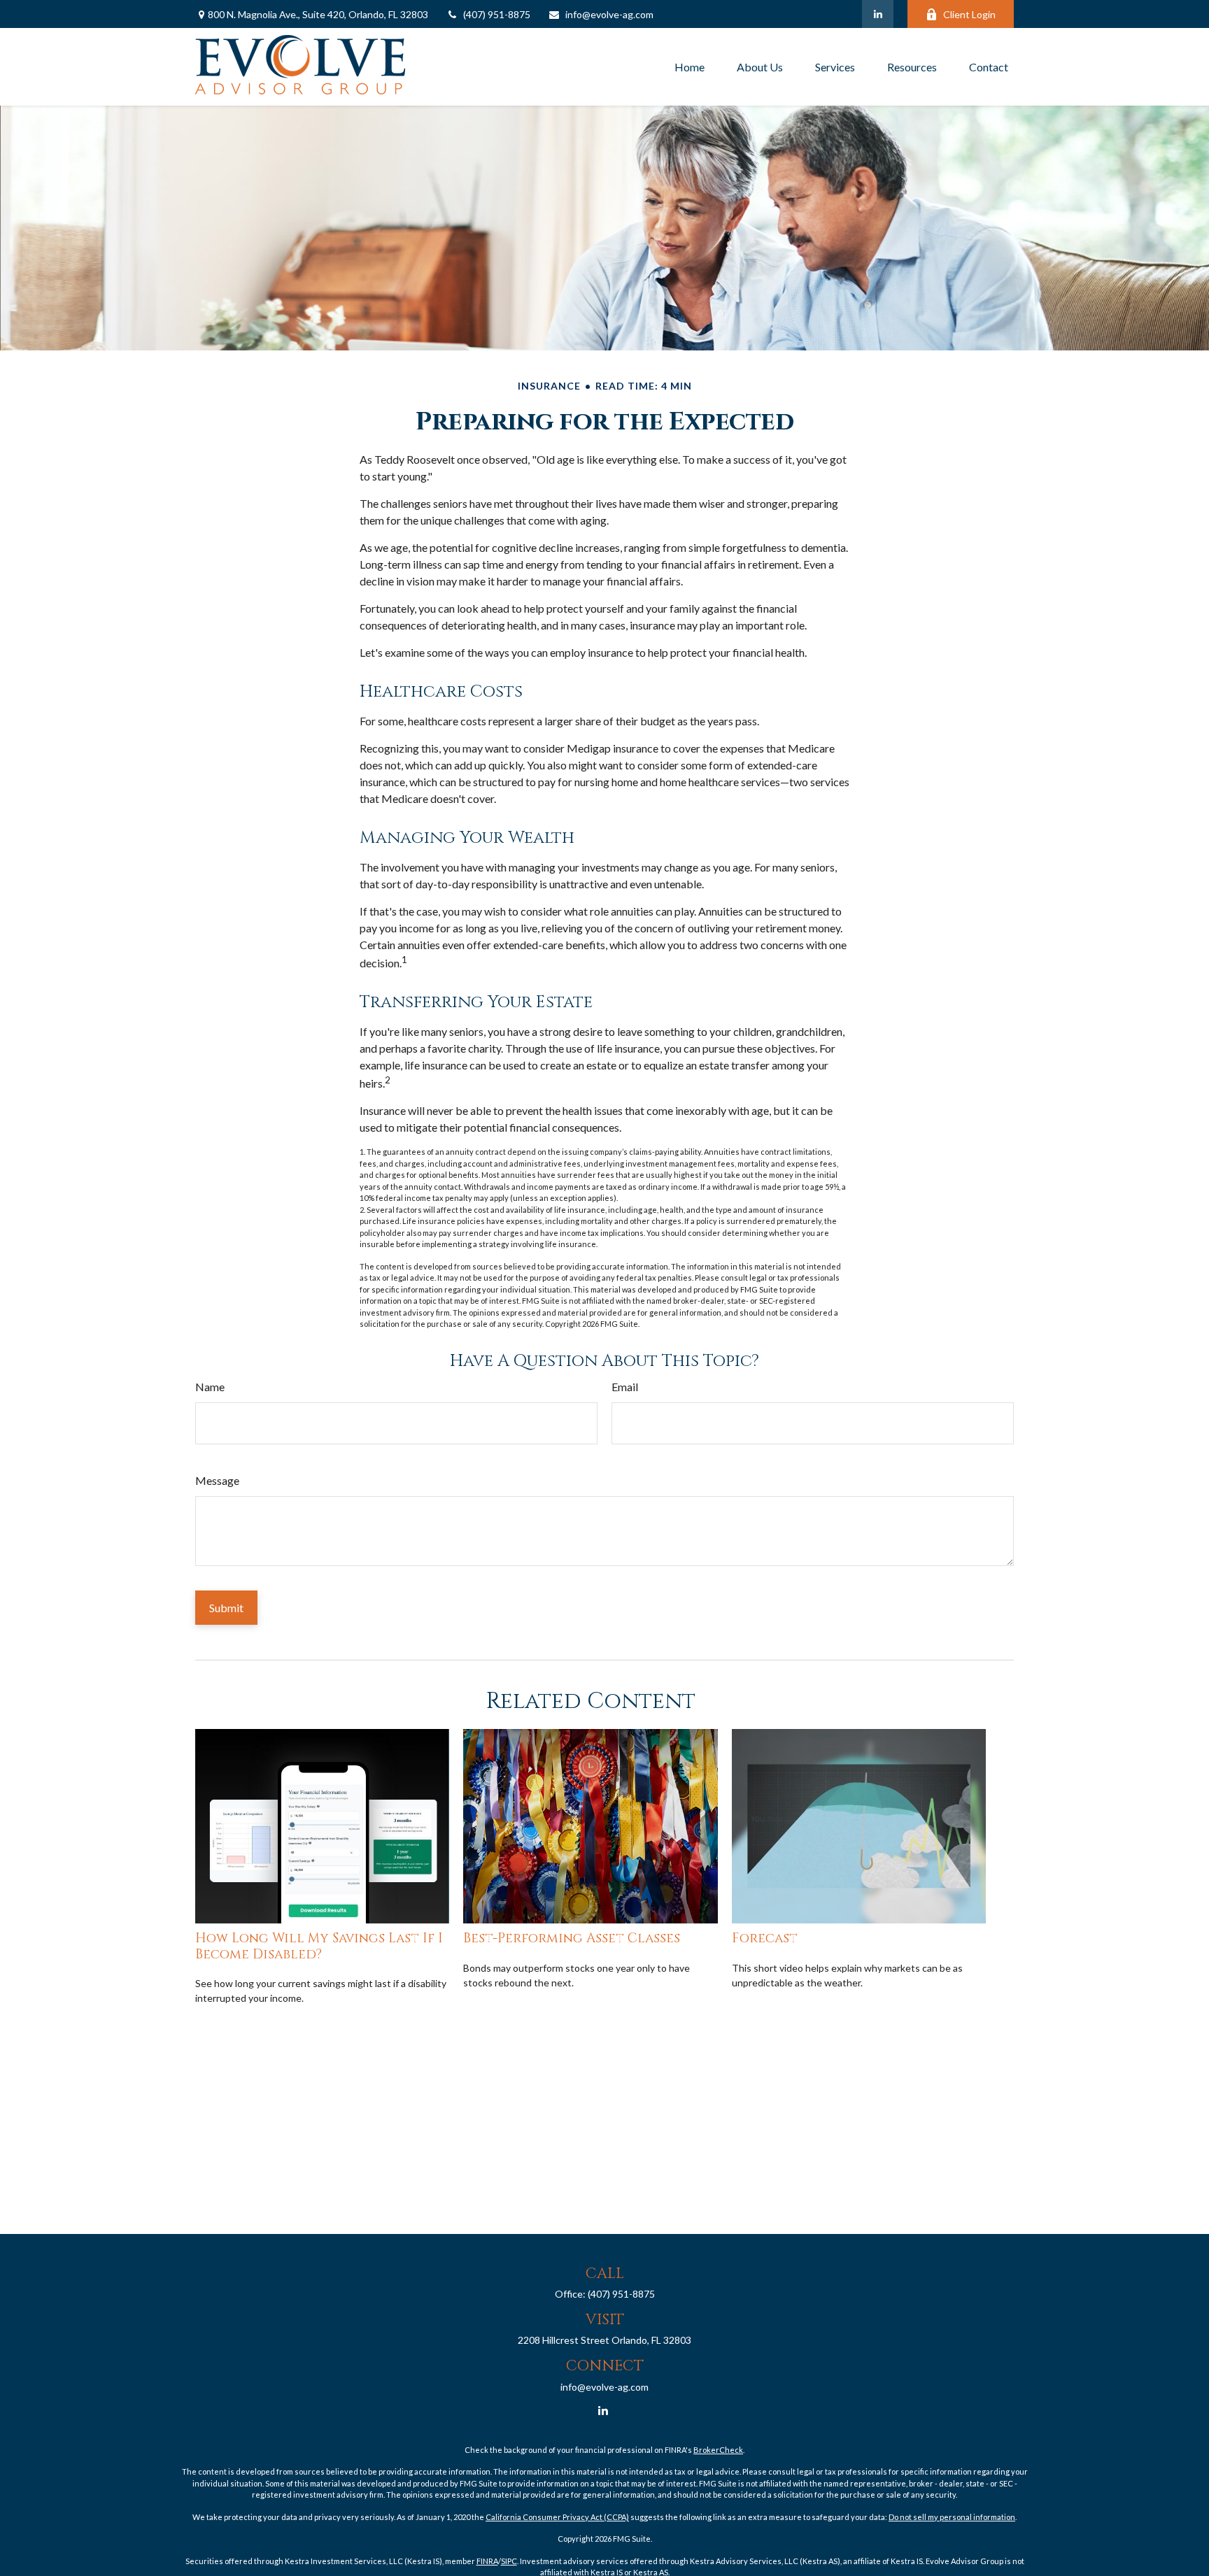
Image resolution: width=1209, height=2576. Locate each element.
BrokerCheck (718, 2450)
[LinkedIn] (878, 14)
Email (625, 1387)
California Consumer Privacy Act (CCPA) (557, 2517)
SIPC (509, 2561)
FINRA (487, 2561)
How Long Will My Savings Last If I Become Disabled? (319, 1946)
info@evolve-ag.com (609, 14)
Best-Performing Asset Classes (572, 1938)
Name (210, 1387)
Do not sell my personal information (952, 2517)
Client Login (969, 14)
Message (217, 1480)
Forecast (765, 1938)
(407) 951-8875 (497, 14)
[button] (690, 67)
